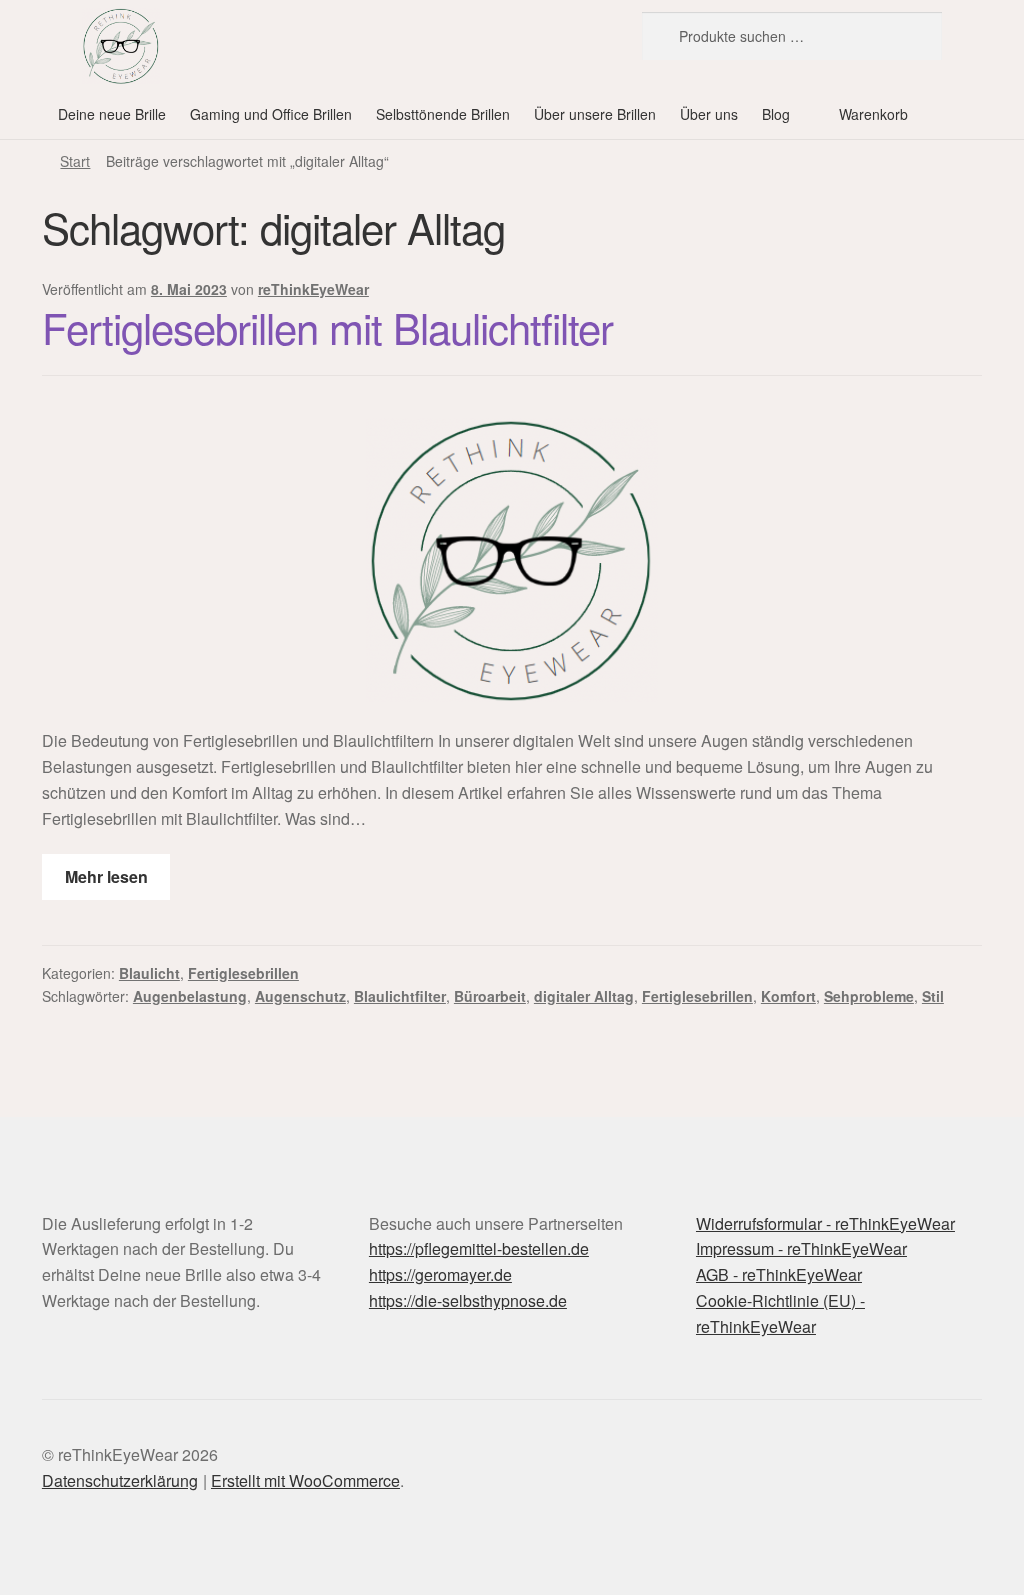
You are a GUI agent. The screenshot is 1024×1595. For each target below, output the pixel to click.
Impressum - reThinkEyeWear (801, 1248)
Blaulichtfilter (400, 996)
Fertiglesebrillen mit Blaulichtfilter (327, 327)
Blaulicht (149, 973)
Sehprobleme (869, 996)
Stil (933, 996)
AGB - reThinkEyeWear (779, 1274)
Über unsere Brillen (595, 114)
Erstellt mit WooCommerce (305, 1480)
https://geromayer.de (440, 1274)
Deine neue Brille (112, 114)
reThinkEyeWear (313, 289)
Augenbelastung (190, 996)
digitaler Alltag (584, 996)
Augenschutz (300, 996)
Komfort (788, 996)
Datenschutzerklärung (120, 1480)
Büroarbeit (490, 996)
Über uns (709, 114)
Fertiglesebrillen (243, 973)
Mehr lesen (106, 876)
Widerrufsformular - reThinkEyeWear (825, 1223)
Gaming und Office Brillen (271, 114)
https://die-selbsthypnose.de (468, 1300)
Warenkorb (873, 114)
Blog (776, 114)
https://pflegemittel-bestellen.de (479, 1248)
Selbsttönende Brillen (443, 114)
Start (75, 161)
